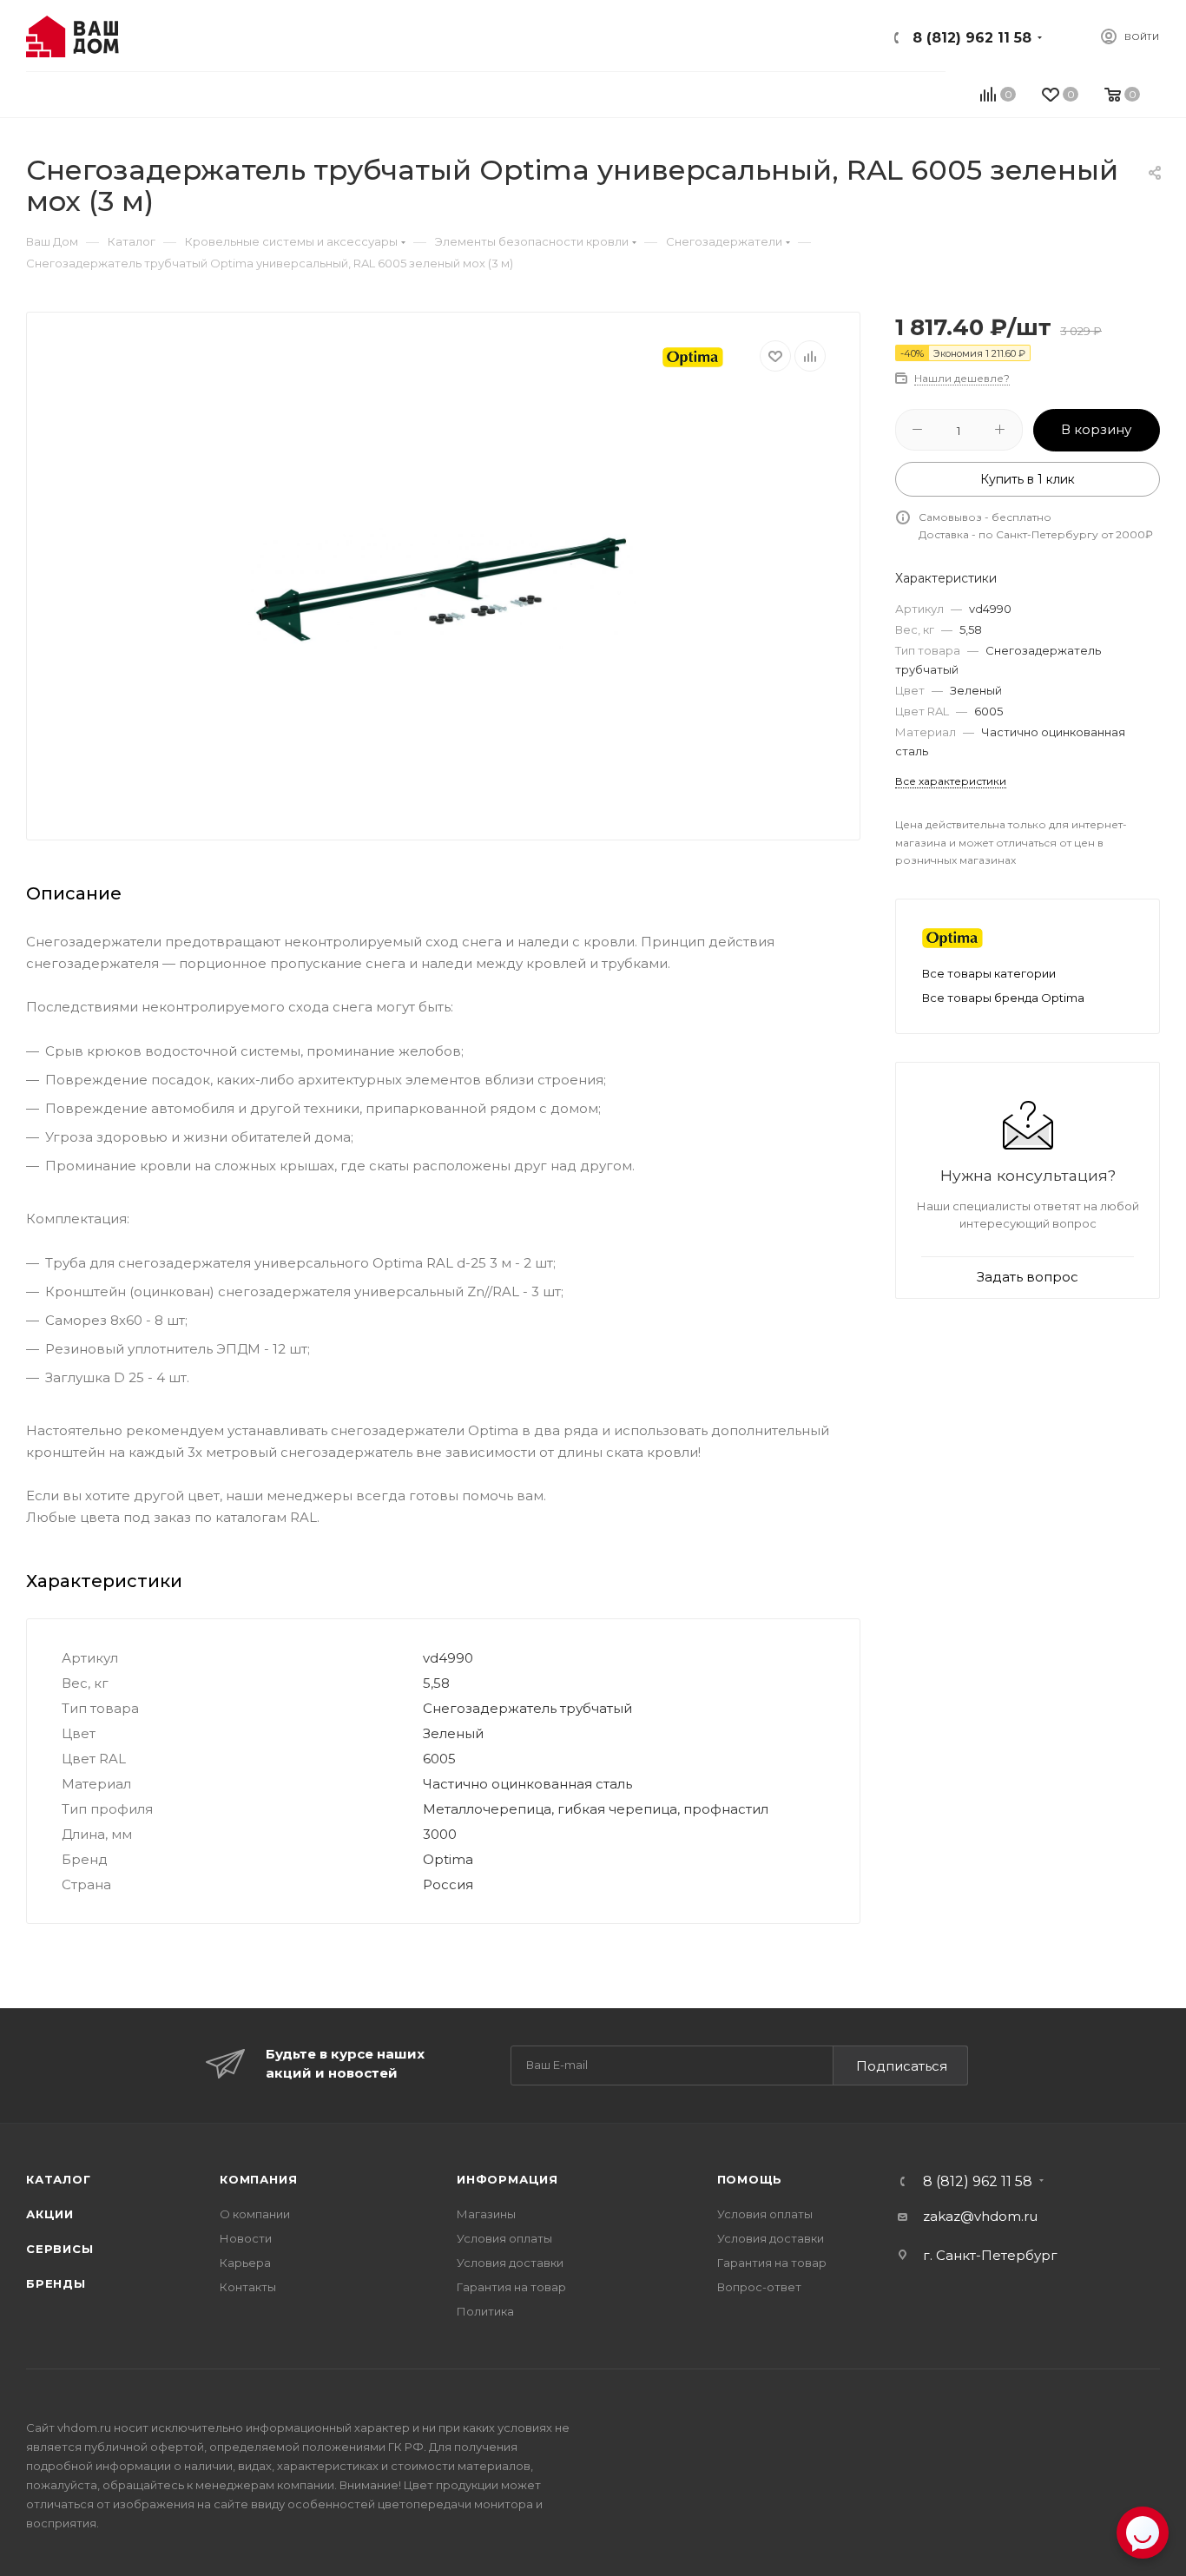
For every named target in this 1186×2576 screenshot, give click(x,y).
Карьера (245, 2263)
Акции (50, 2214)
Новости (246, 2238)
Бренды (56, 2283)
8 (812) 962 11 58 (972, 38)
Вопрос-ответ (759, 2287)
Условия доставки (510, 2263)
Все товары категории (989, 973)
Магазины (486, 2214)
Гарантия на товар (511, 2287)
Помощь (750, 2179)
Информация (507, 2179)
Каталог (59, 2179)
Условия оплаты (504, 2238)
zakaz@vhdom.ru (980, 2216)
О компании (255, 2214)
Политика (485, 2311)
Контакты (248, 2287)
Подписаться (902, 2066)
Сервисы (60, 2249)
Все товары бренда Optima (1003, 998)
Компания (258, 2179)
